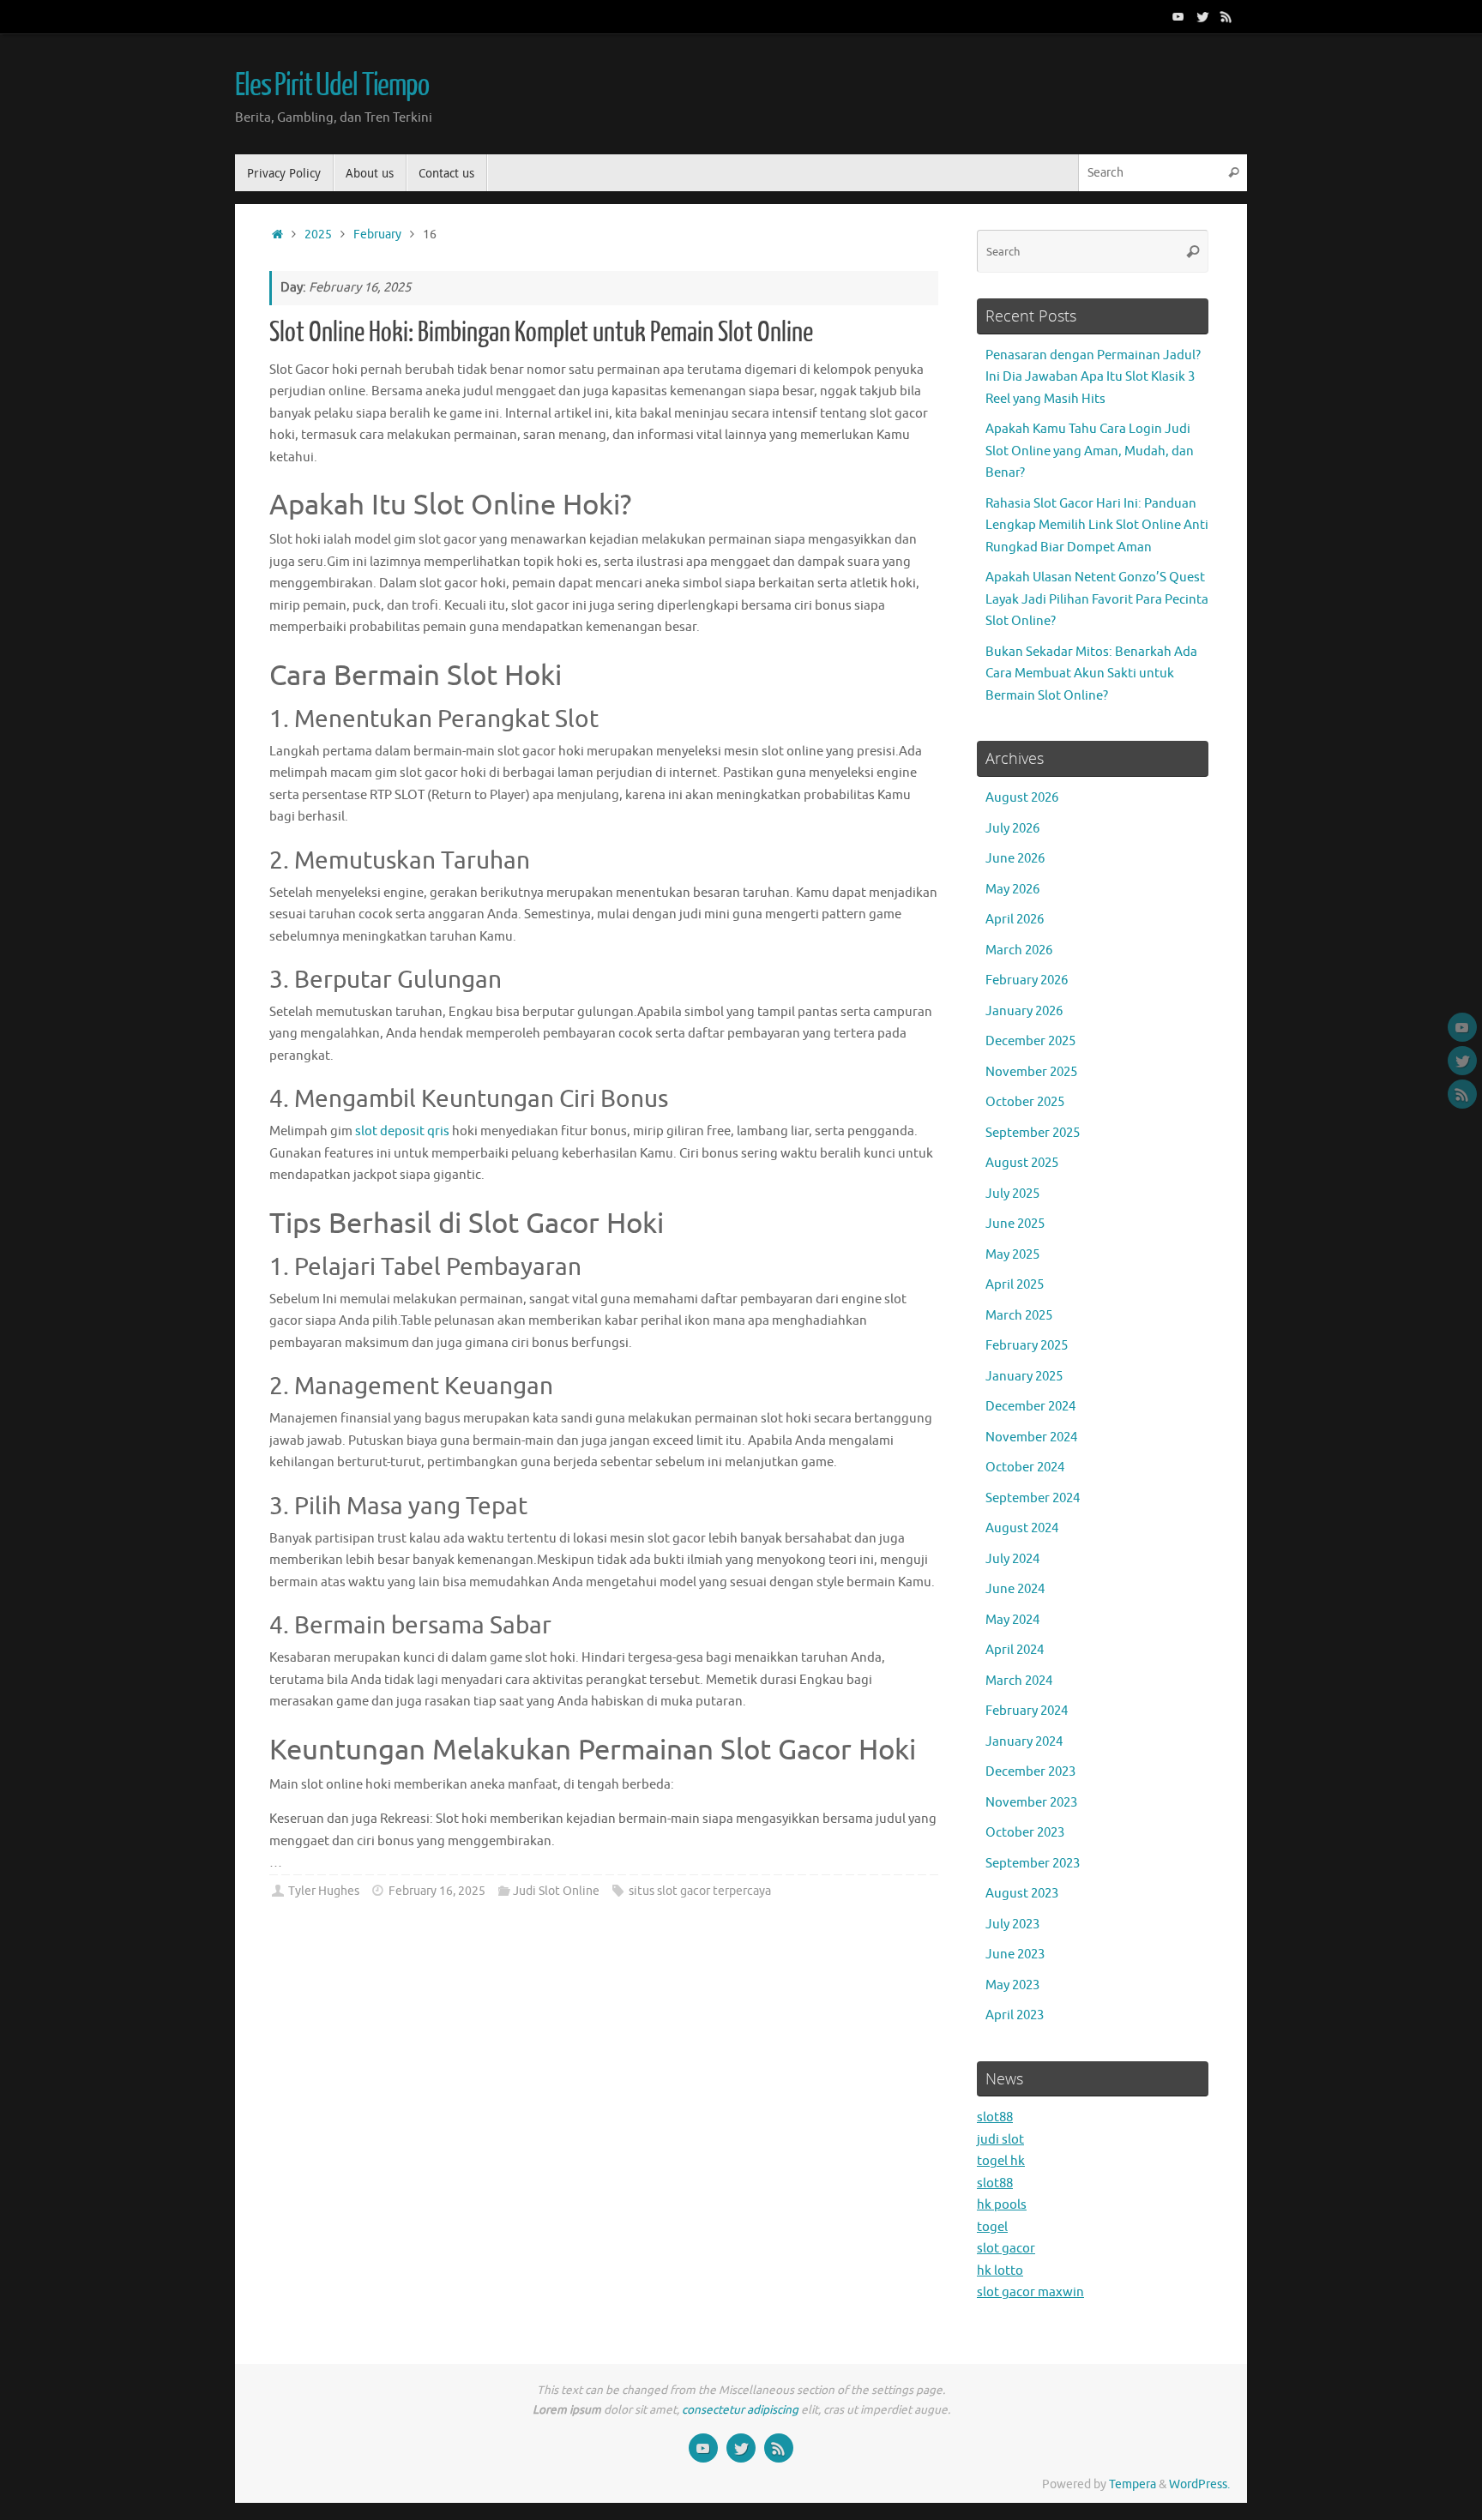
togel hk (1001, 2161)
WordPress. (1199, 2484)
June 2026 (1015, 859)
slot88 (995, 2117)
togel (992, 2227)
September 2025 (1033, 1133)
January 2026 (1024, 1011)
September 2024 (1033, 1498)
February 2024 (1027, 1711)
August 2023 (1022, 1894)
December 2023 (1030, 1772)
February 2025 (1027, 1346)
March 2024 (1019, 1681)
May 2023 (1012, 1985)
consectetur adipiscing (740, 2410)
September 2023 (1033, 1864)
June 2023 (1015, 1955)
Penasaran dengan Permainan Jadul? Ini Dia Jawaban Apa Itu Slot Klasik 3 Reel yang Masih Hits (1093, 377)
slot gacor (1006, 2249)
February (377, 235)
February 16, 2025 (437, 1891)
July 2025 (1012, 1194)
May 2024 (1012, 1620)
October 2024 (1025, 1467)
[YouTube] (1178, 16)
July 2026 (1012, 829)
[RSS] (1226, 16)
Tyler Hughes (324, 1891)
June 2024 (1015, 1589)
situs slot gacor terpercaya (700, 1891)
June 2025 (1015, 1224)
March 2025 (1019, 1316)
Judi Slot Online (556, 1891)
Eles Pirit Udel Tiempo (332, 86)
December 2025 (1030, 1041)
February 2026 (1027, 980)
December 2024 (1030, 1407)
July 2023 (1012, 1925)
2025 (318, 235)
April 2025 (1015, 1285)
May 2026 (1012, 890)
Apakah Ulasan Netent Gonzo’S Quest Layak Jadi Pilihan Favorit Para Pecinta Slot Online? (1097, 599)
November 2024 (1031, 1437)
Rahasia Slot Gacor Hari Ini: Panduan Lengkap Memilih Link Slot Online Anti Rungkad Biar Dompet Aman (1097, 526)
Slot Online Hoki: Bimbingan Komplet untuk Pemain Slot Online (541, 333)
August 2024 (1022, 1528)
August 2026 (1022, 798)
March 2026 (1019, 950)
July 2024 (1012, 1559)
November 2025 (1031, 1072)
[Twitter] (1202, 16)
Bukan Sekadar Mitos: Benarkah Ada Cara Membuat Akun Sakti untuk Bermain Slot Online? (1091, 674)
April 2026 (1015, 920)
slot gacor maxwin (1030, 2292)
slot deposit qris (402, 1131)
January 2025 (1024, 1377)
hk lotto (1000, 2271)
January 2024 (1024, 1742)
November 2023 (1031, 1803)
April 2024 (1015, 1650)
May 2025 (1012, 1255)
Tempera (1133, 2484)
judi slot (1000, 2140)
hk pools (1002, 2205)
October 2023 (1025, 1833)
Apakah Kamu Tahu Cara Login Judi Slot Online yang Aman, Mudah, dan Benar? (1090, 451)
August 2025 (1022, 1163)
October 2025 (1025, 1102)
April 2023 (1015, 2015)
